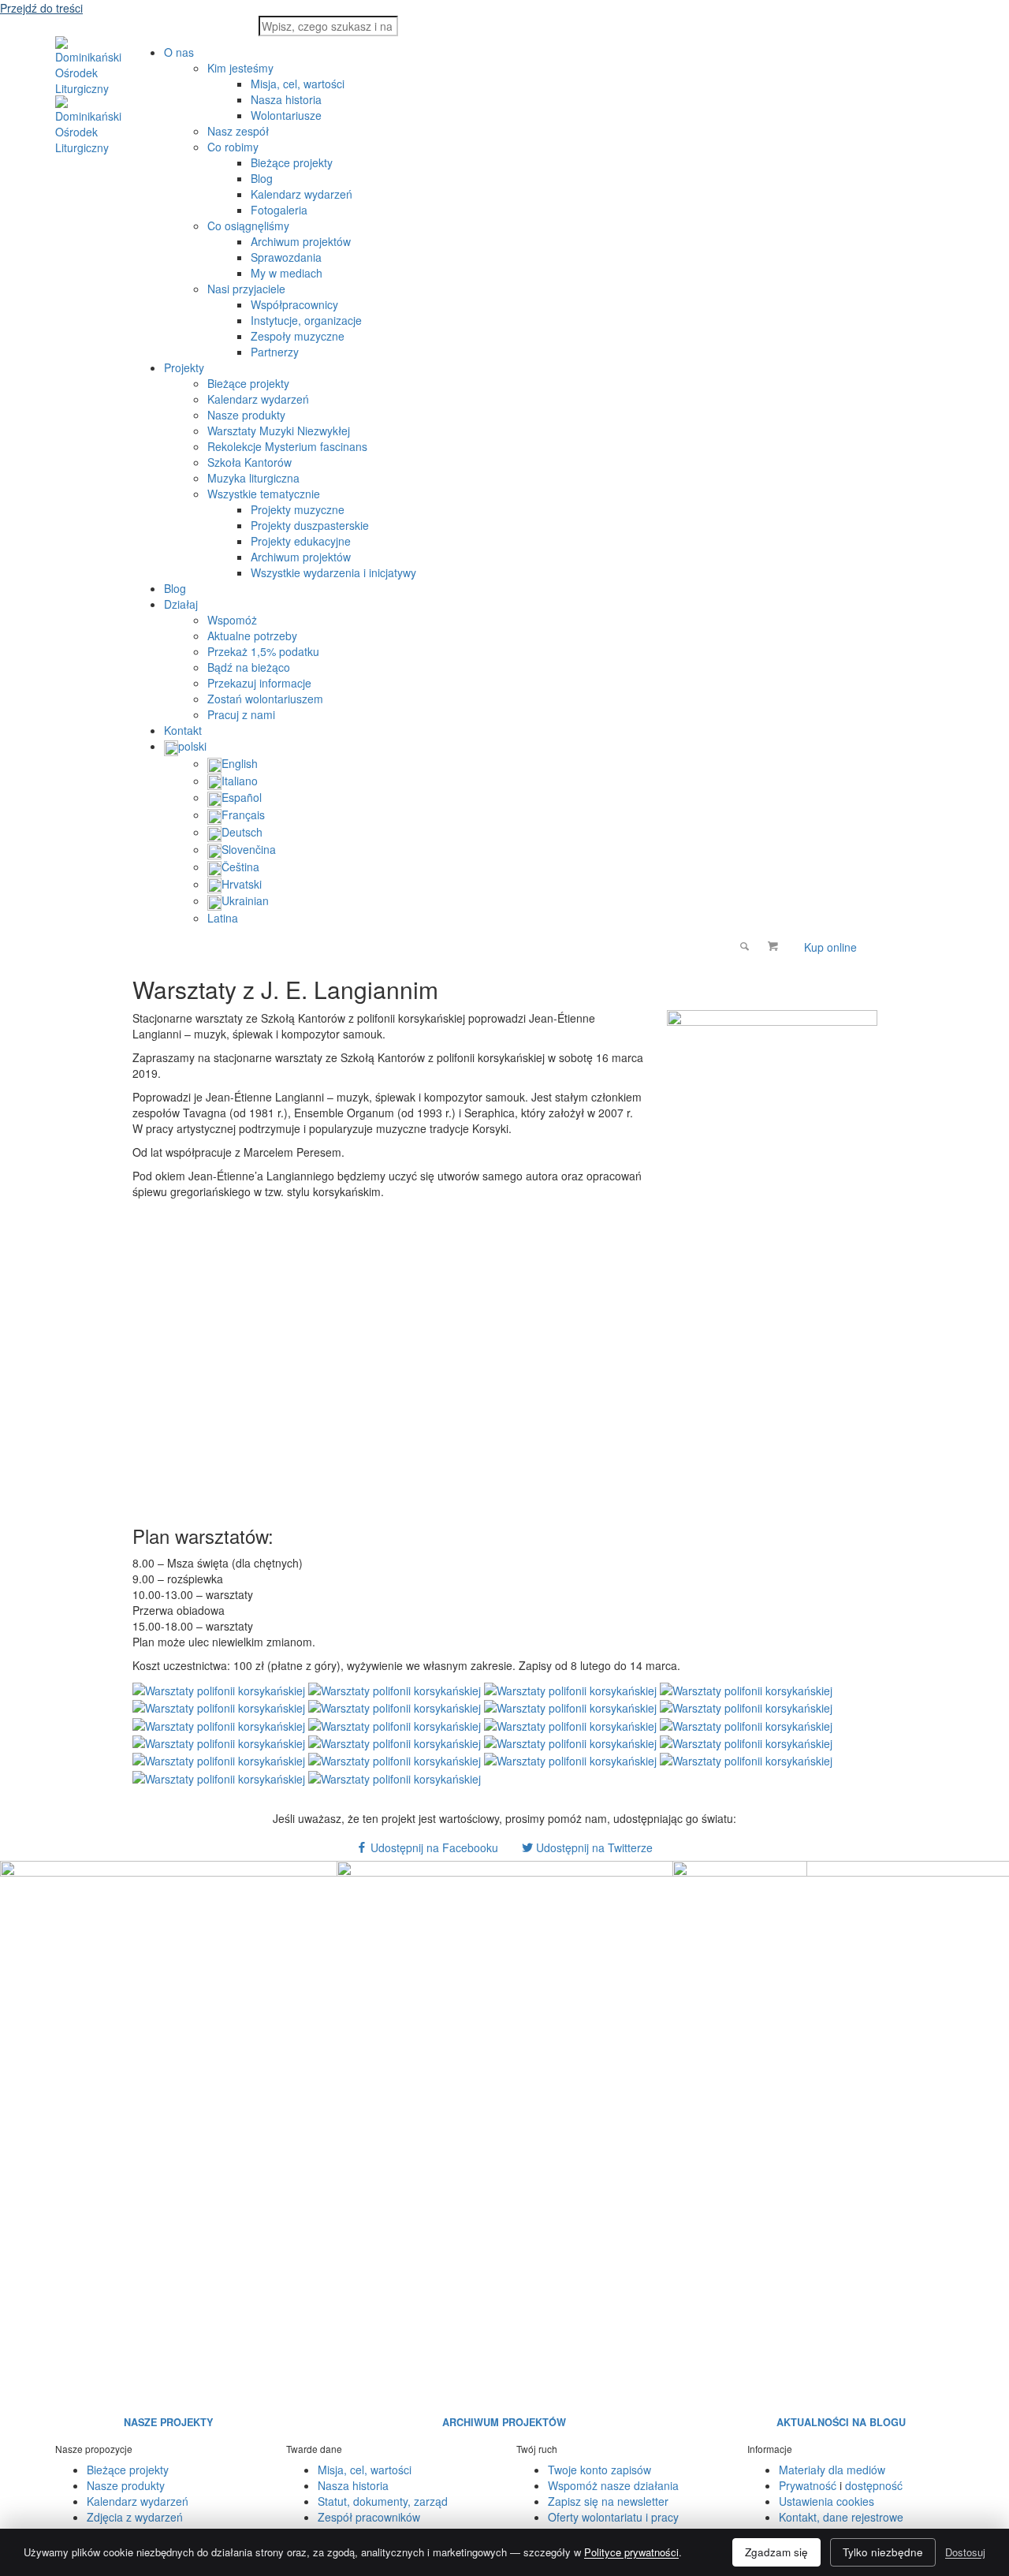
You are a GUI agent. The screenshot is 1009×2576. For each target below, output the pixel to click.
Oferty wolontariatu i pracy (613, 2517)
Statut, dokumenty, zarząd (383, 2501)
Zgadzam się (776, 2552)
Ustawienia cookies (827, 2501)
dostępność (874, 2485)
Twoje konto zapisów (599, 2470)
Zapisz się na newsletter (608, 2501)
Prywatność (808, 2485)
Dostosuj (965, 2552)
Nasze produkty (126, 2485)
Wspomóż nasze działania (613, 2485)
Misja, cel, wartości (365, 2470)
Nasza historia (353, 2485)
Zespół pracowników (369, 2517)
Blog (175, 588)
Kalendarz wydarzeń (138, 2501)
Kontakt (183, 730)
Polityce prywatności (631, 2552)
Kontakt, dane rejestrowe (841, 2517)
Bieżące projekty (128, 2470)
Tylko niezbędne (883, 2552)
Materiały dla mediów (832, 2470)
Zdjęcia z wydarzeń (135, 2517)
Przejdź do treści (41, 8)
